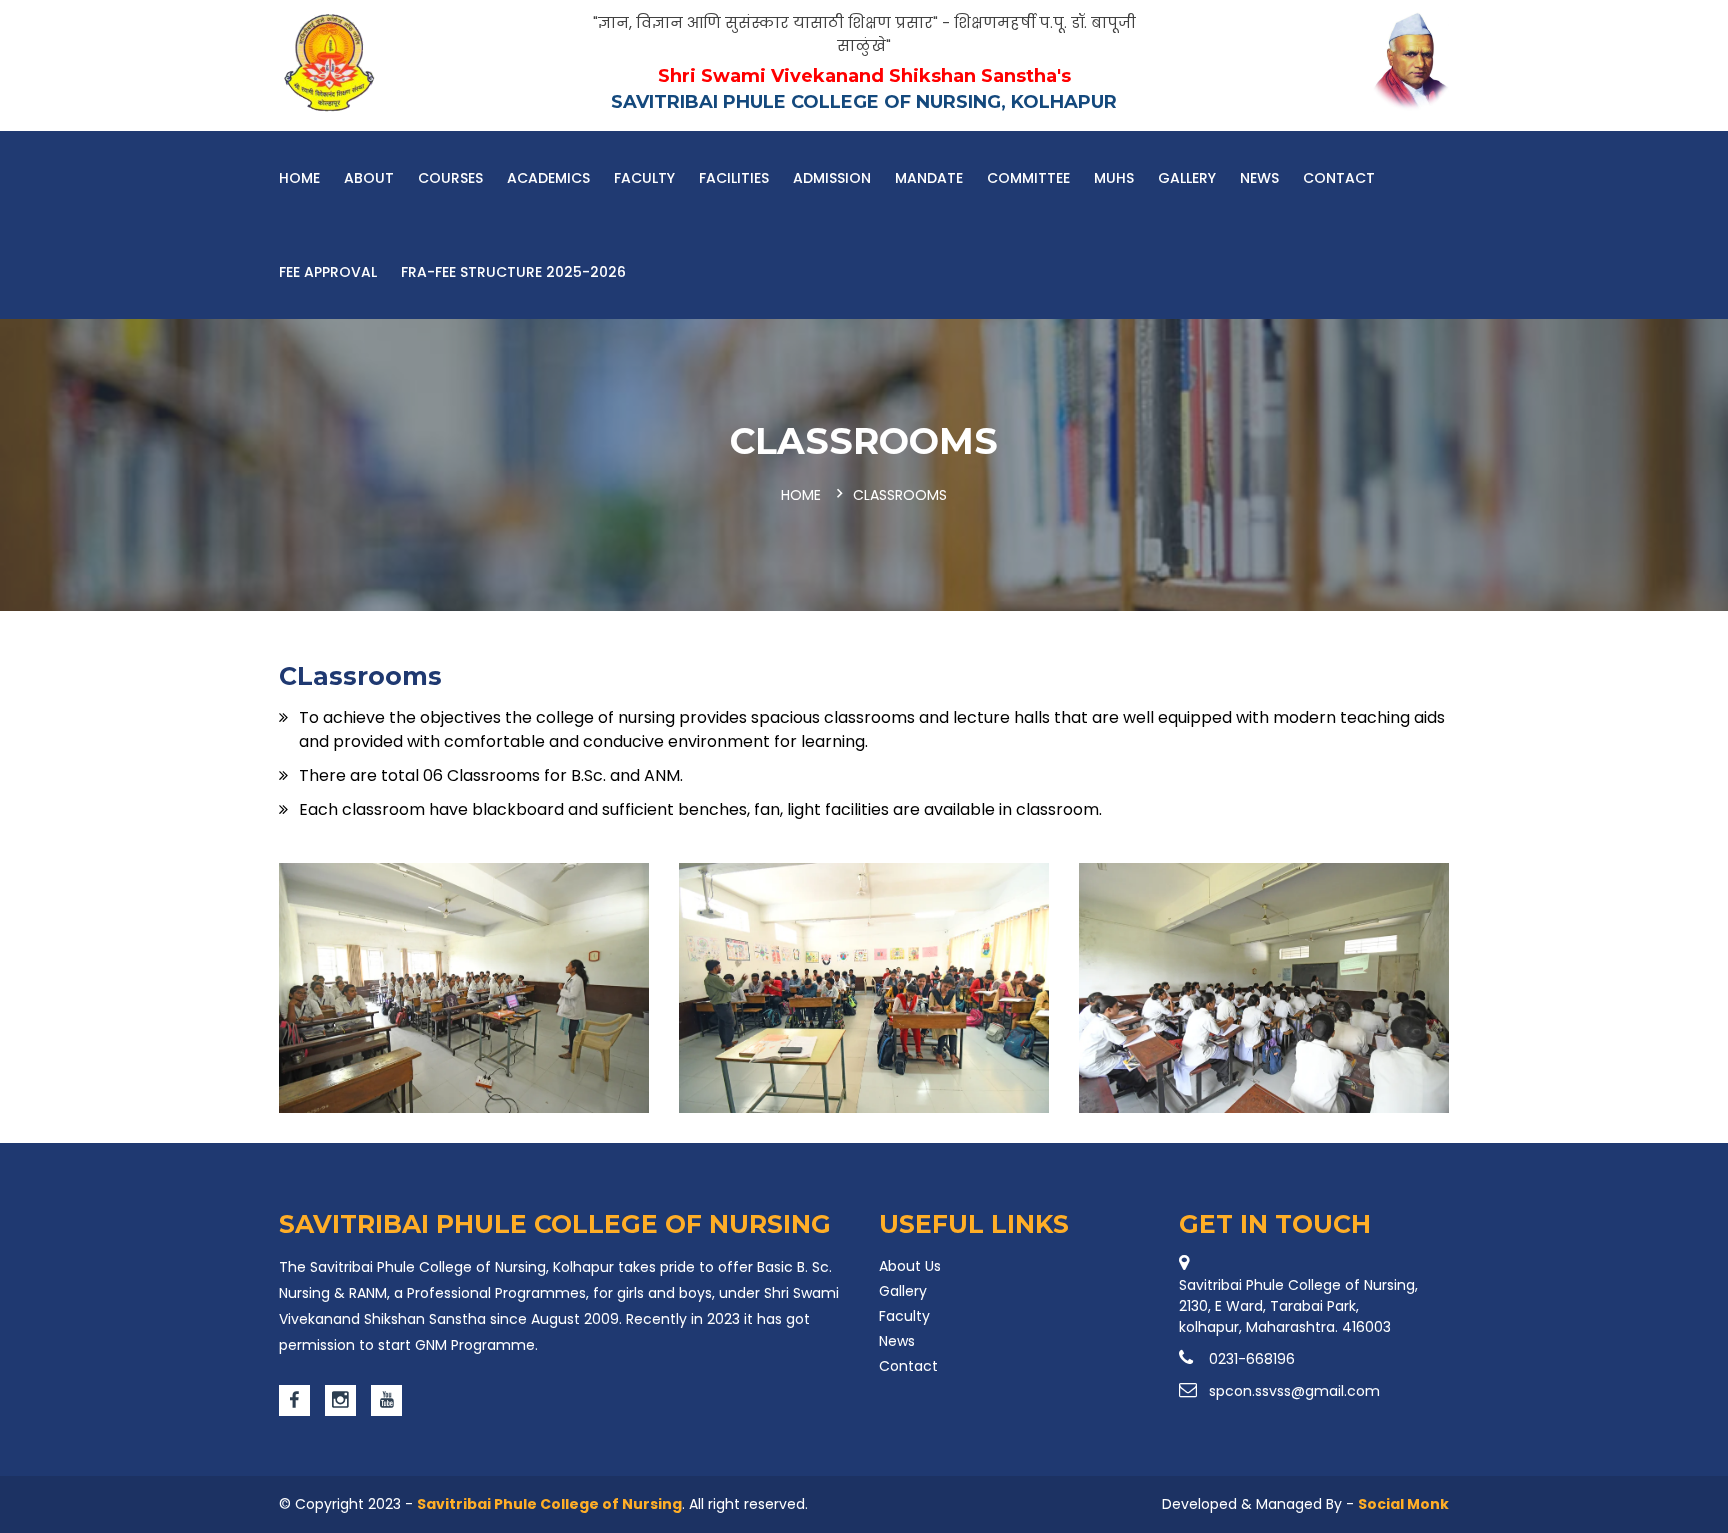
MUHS (1114, 178)
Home (299, 178)
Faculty (644, 178)
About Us (910, 1266)
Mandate (929, 178)
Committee (1028, 178)
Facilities (734, 178)
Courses (450, 178)
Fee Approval (328, 272)
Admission (832, 178)
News (1259, 178)
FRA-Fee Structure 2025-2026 (513, 272)
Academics (548, 178)
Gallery (1187, 178)
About (369, 178)
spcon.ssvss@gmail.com (1294, 1391)
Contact (1339, 178)
